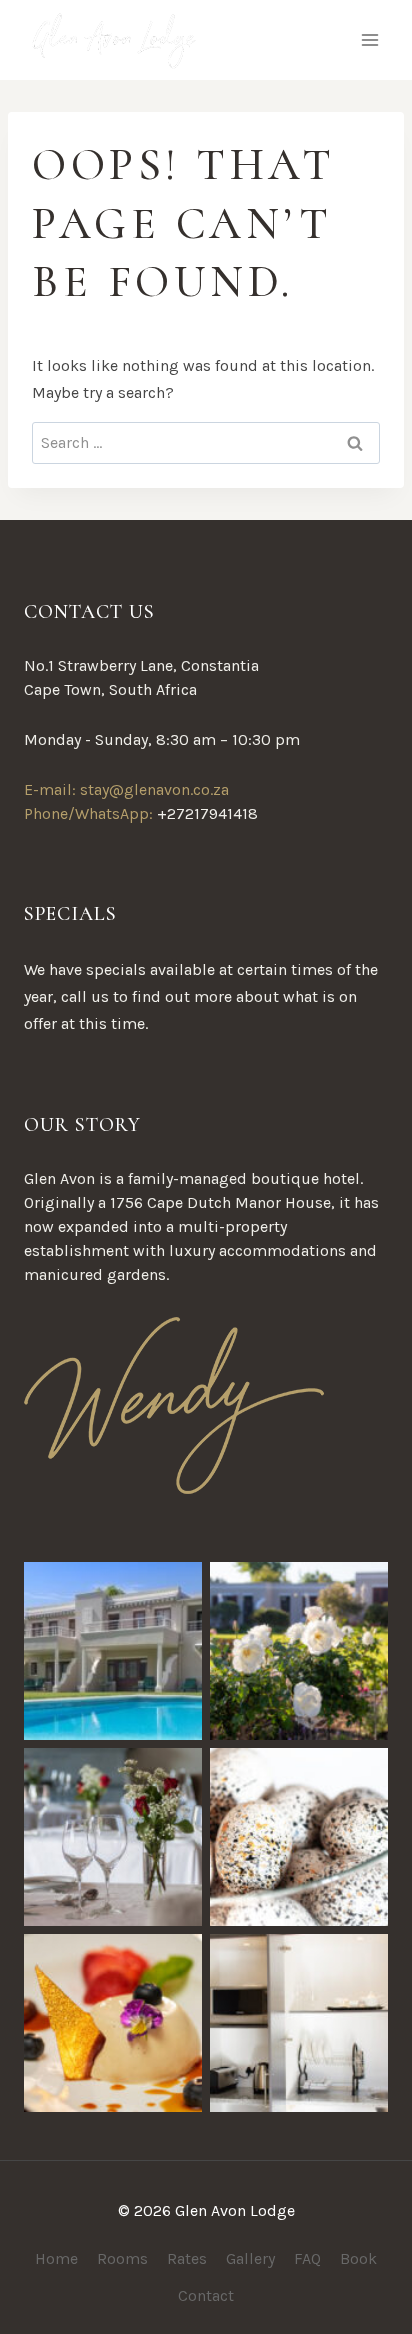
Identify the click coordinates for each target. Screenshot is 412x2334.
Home (56, 2258)
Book (358, 2258)
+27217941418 (207, 813)
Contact (206, 2295)
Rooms (122, 2258)
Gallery (250, 2258)
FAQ (307, 2258)
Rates (187, 2258)
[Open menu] (369, 39)
